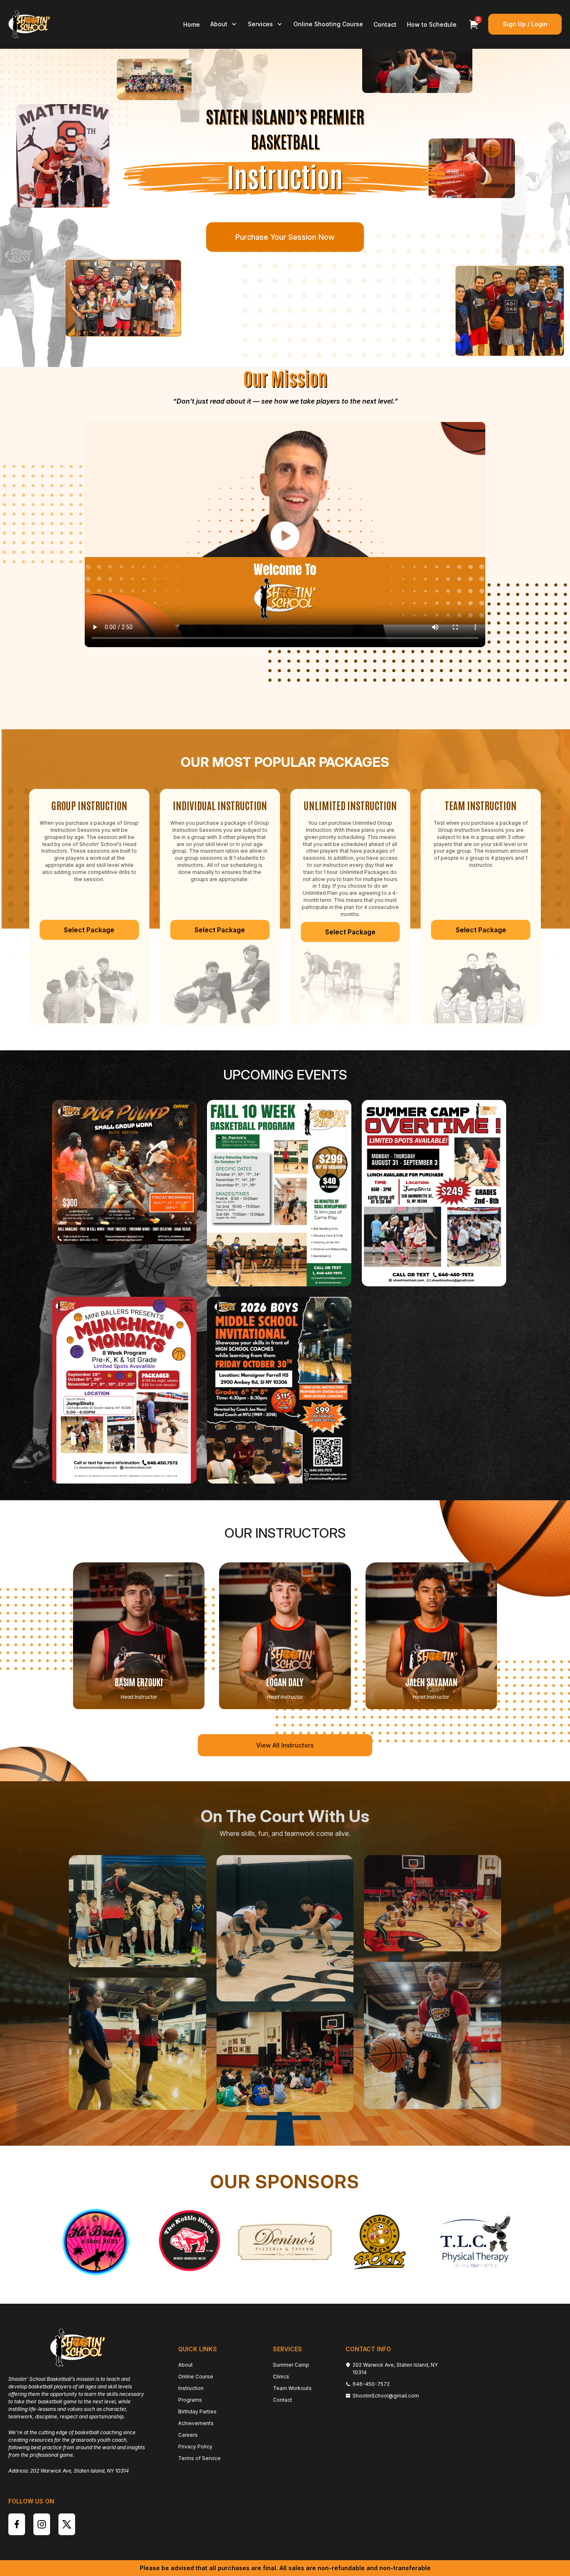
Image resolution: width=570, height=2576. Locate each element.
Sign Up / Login (525, 24)
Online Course (196, 2376)
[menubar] (313, 24)
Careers (188, 2435)
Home (192, 24)
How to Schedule (432, 24)
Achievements (196, 2423)
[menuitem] (192, 24)
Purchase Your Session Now (285, 237)
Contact (385, 24)
